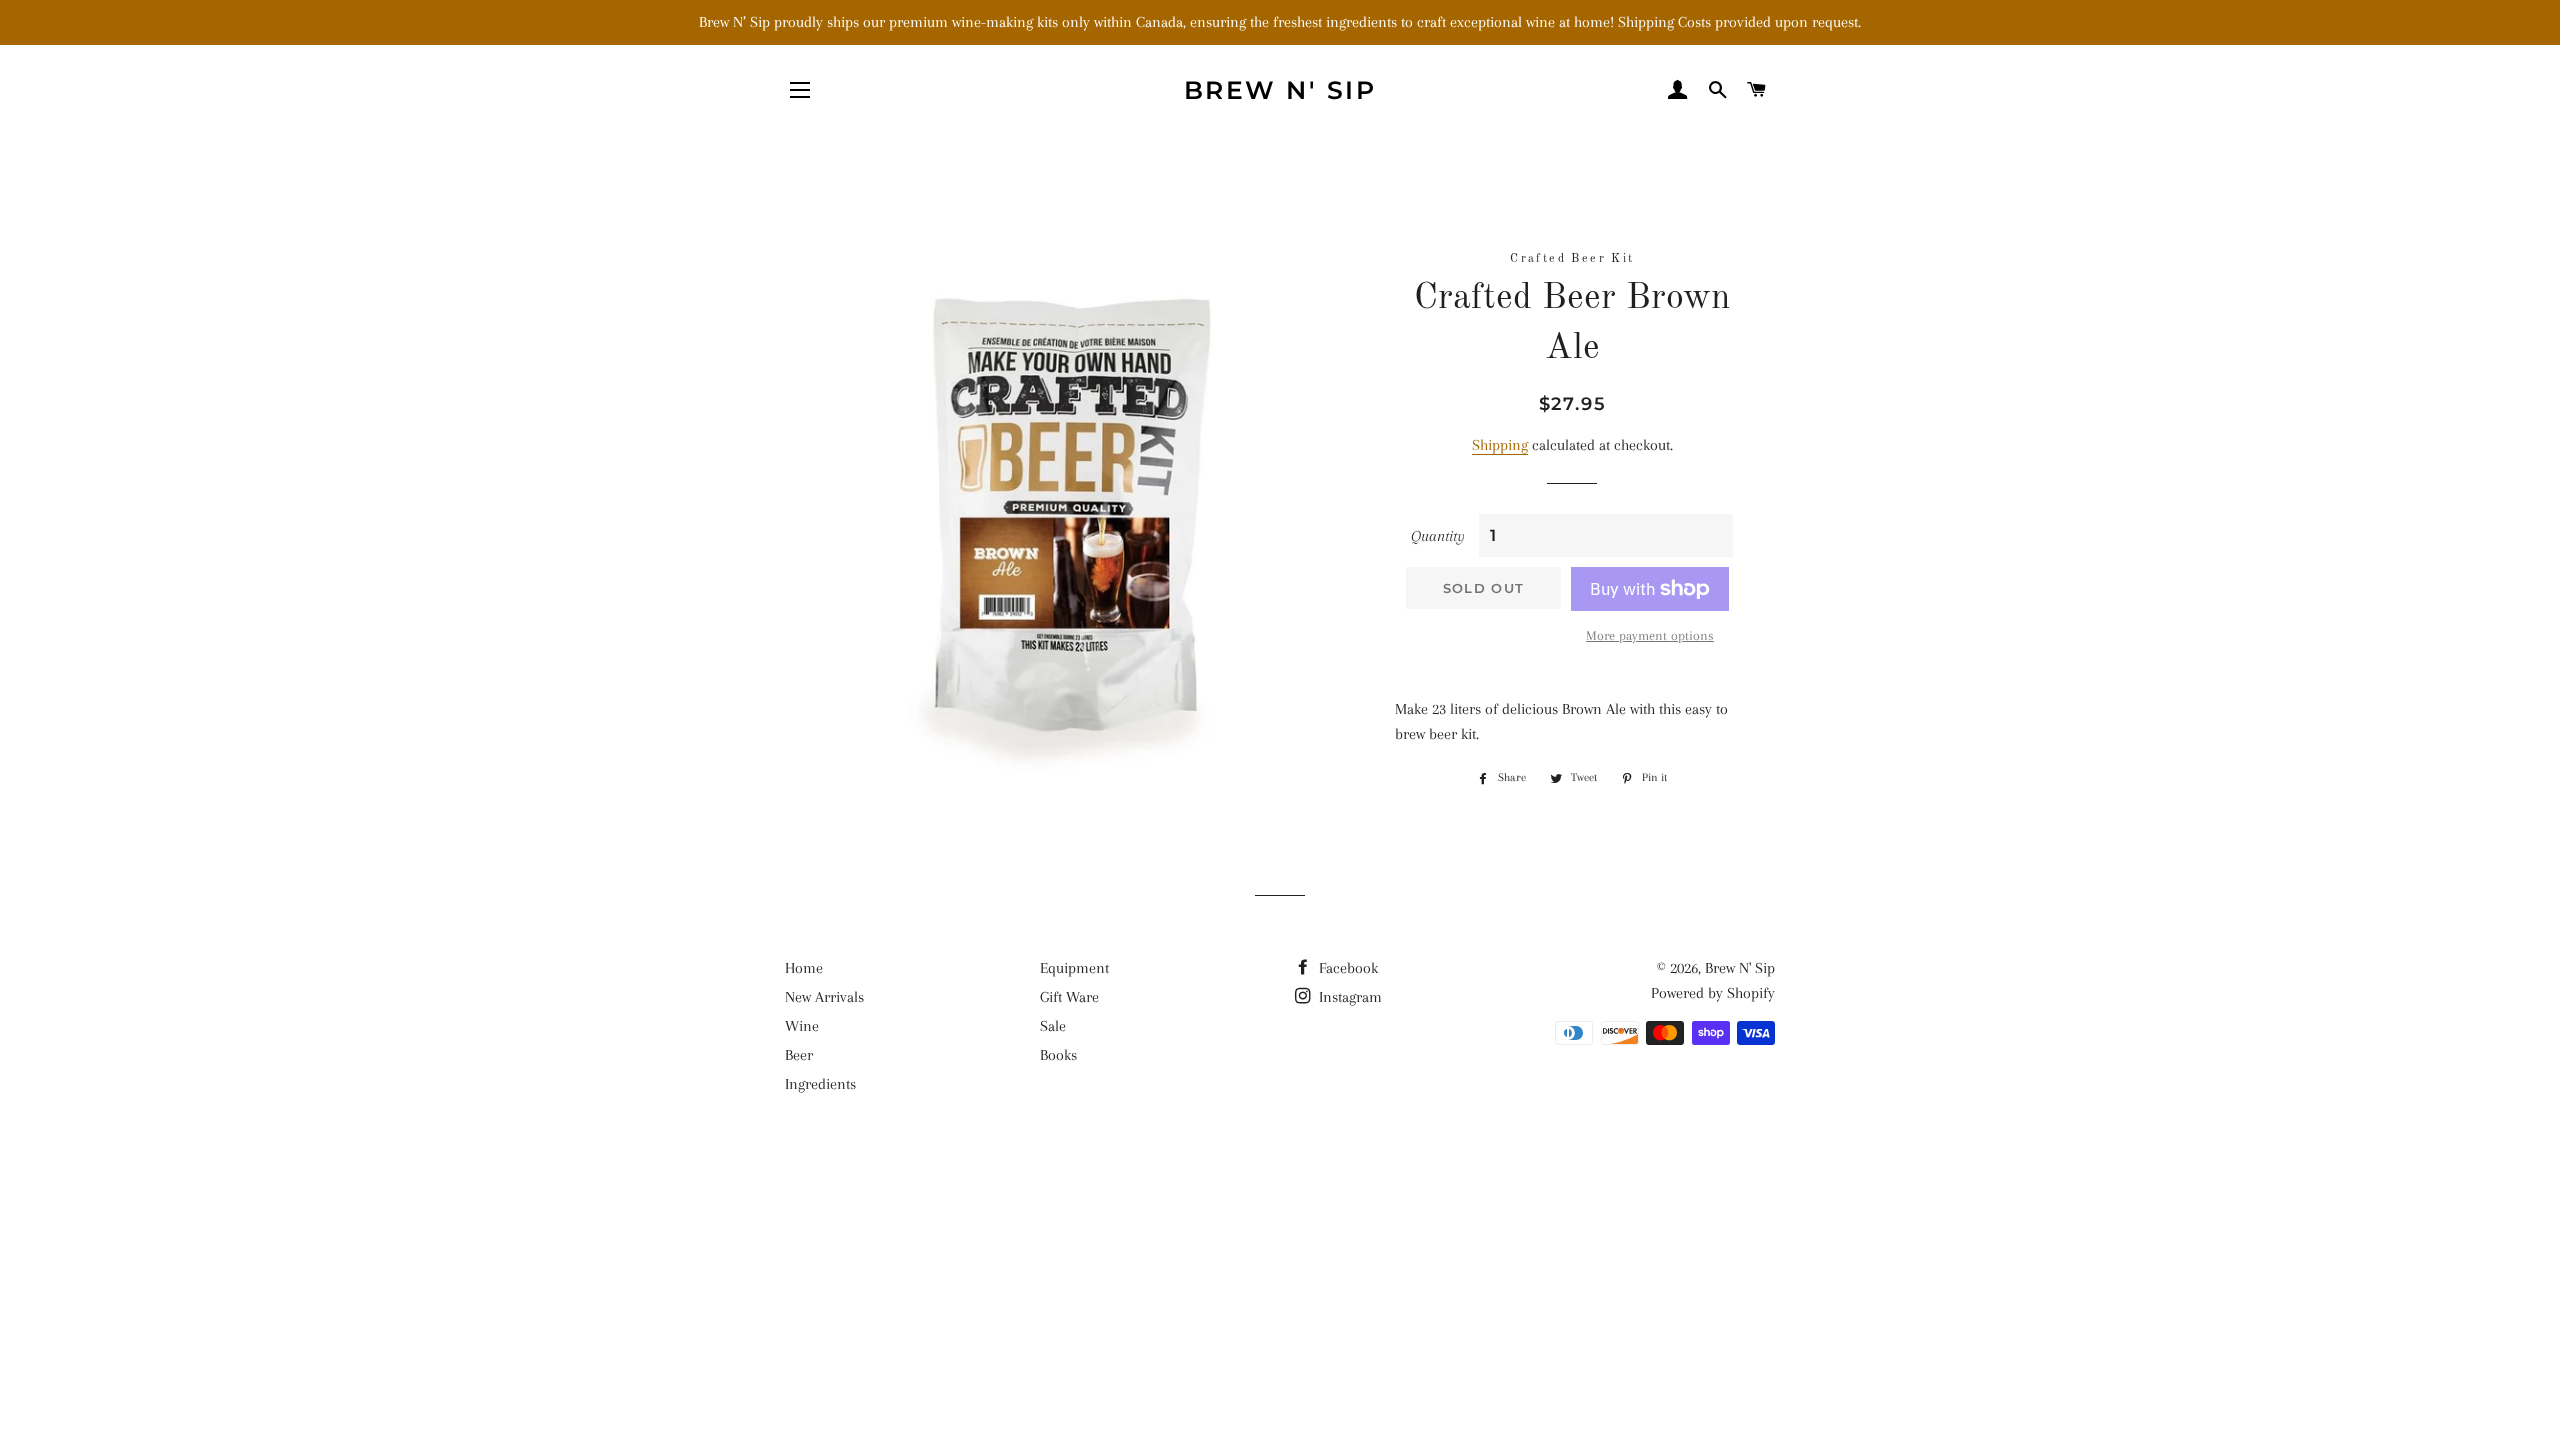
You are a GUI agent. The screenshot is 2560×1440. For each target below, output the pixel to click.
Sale (1053, 1026)
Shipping (1500, 445)
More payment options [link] (1650, 635)
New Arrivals (824, 997)
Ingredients (820, 1084)
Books (1058, 1055)
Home (804, 968)
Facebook (1346, 968)
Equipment (1074, 968)
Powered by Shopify (1713, 993)
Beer (799, 1055)
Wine (802, 1026)
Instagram (1348, 997)
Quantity (1438, 536)
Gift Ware (1069, 997)
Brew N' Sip (1280, 90)
